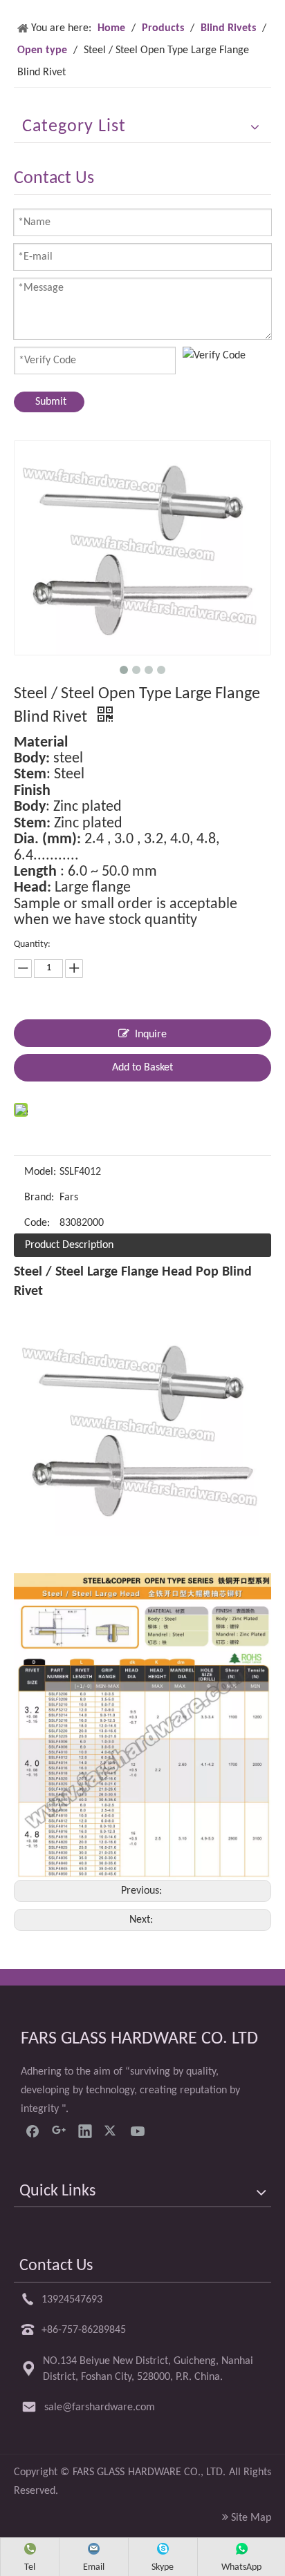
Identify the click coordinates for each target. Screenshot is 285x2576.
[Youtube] (138, 2131)
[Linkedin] (85, 2131)
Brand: (39, 1198)
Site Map (251, 2518)
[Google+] (59, 2131)
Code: (37, 1223)
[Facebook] (33, 2131)
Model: (40, 1172)
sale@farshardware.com (100, 2407)
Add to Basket (142, 1068)
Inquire (151, 1035)
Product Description (69, 1245)
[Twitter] (111, 2131)
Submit (51, 402)
